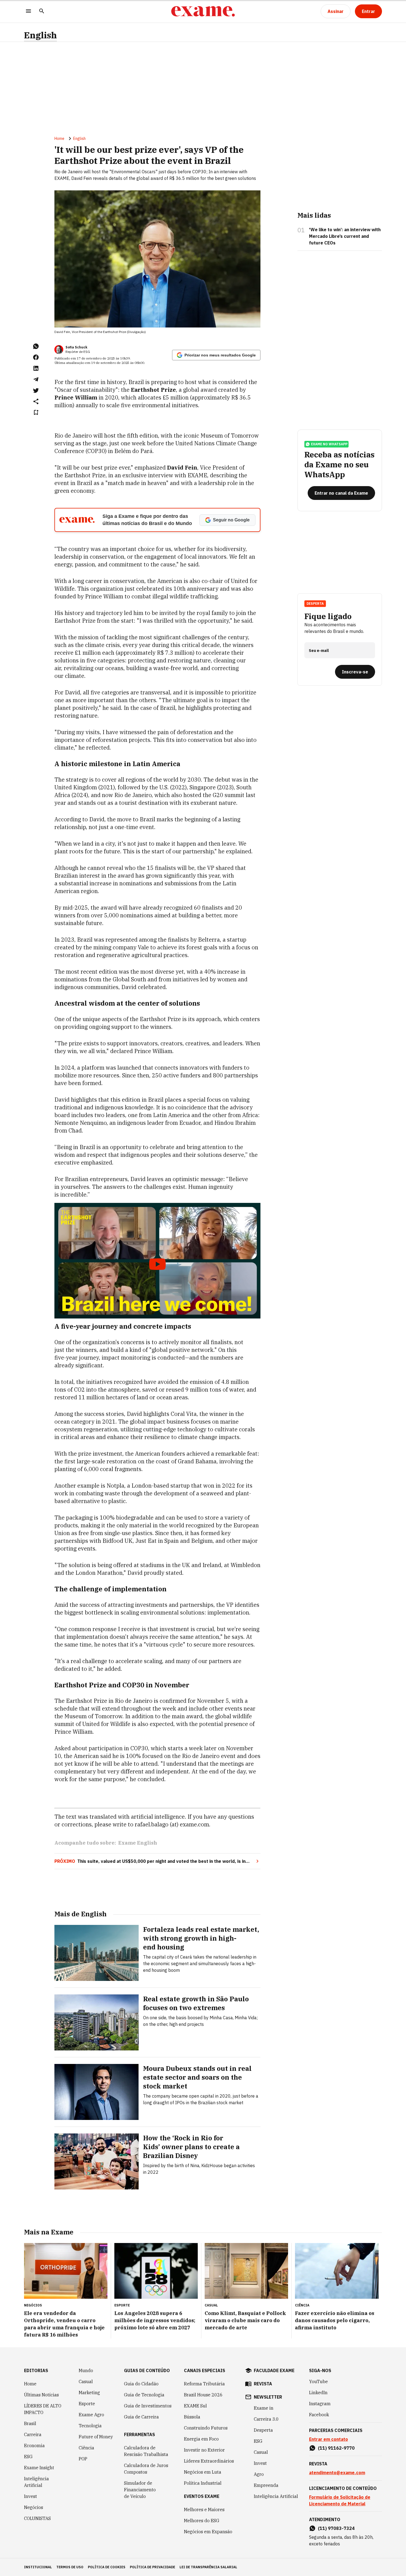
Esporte (87, 2404)
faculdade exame (274, 2370)
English (40, 35)
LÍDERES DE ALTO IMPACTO (43, 2409)
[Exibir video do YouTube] (157, 1261)
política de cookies (107, 2567)
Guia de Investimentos (148, 2406)
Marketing (89, 2393)
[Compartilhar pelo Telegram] (36, 379)
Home (59, 138)
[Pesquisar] (42, 11)
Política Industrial (203, 2483)
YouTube (318, 2381)
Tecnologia (90, 2426)
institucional (38, 2567)
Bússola (192, 2417)
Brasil (30, 2423)
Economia (34, 2446)
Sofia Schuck (76, 347)
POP (83, 2459)
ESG (28, 2457)
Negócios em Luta (203, 2472)
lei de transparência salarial (208, 2567)
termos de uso (70, 2567)
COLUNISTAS (37, 2518)
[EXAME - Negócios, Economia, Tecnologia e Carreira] (203, 11)
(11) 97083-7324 (336, 2528)
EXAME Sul (195, 2406)
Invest (31, 2496)
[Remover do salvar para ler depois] (36, 412)
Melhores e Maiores (204, 2510)
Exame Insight (39, 2468)
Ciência (86, 2448)
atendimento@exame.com (337, 2473)
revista (263, 2384)
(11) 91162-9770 (336, 2448)
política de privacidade (152, 2567)
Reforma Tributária (204, 2384)
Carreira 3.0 (266, 2419)
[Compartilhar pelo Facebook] (36, 357)
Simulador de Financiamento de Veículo (140, 2490)
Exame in (264, 2408)
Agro (259, 2474)
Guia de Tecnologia (144, 2395)
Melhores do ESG (202, 2521)
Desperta (263, 2430)
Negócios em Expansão (208, 2532)
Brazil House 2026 (203, 2395)
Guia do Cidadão (141, 2384)
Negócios (34, 2507)
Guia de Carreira (141, 2417)
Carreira (33, 2434)
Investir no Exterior (204, 2450)
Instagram (320, 2404)
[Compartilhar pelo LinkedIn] (36, 368)
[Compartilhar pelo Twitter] (36, 390)
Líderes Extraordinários (209, 2461)
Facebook (319, 2415)
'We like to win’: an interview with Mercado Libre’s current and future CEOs (345, 236)
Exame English (138, 1843)
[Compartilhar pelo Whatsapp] (36, 346)
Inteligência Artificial (36, 2482)
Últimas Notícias (41, 2395)
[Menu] (28, 11)
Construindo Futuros (206, 2428)
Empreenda (266, 2485)
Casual (86, 2381)
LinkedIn (318, 2393)
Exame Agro (91, 2415)
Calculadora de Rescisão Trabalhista (146, 2451)
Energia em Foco (201, 2439)
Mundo (86, 2370)
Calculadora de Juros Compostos (146, 2469)
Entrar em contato (329, 2439)
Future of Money (96, 2437)
